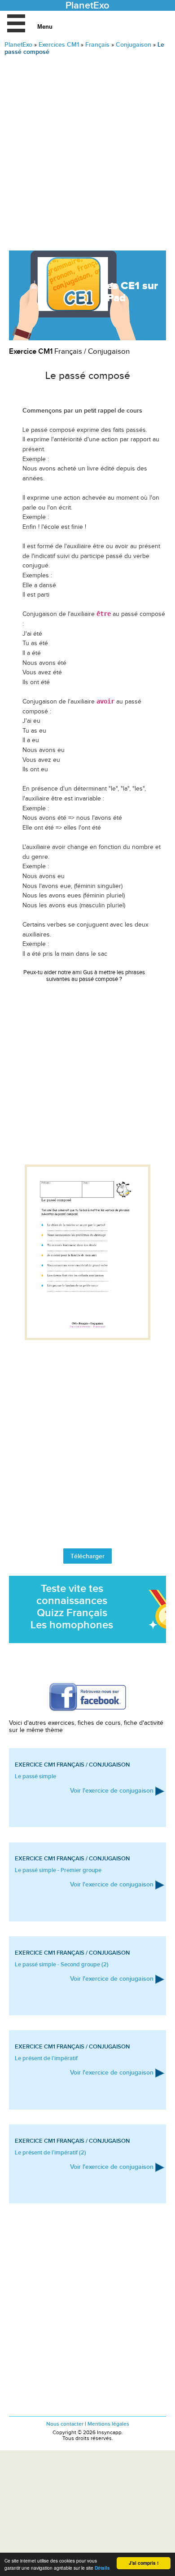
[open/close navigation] (16, 23)
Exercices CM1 (59, 44)
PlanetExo (18, 44)
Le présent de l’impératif (46, 2058)
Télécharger (87, 1556)
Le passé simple (35, 1776)
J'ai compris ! (144, 2563)
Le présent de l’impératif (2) (50, 2152)
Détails (102, 2568)
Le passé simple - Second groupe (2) (62, 1964)
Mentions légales (108, 2424)
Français (97, 44)
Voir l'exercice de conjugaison (112, 1790)
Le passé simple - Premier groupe (58, 1870)
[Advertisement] (87, 149)
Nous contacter (65, 2424)
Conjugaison (133, 44)
